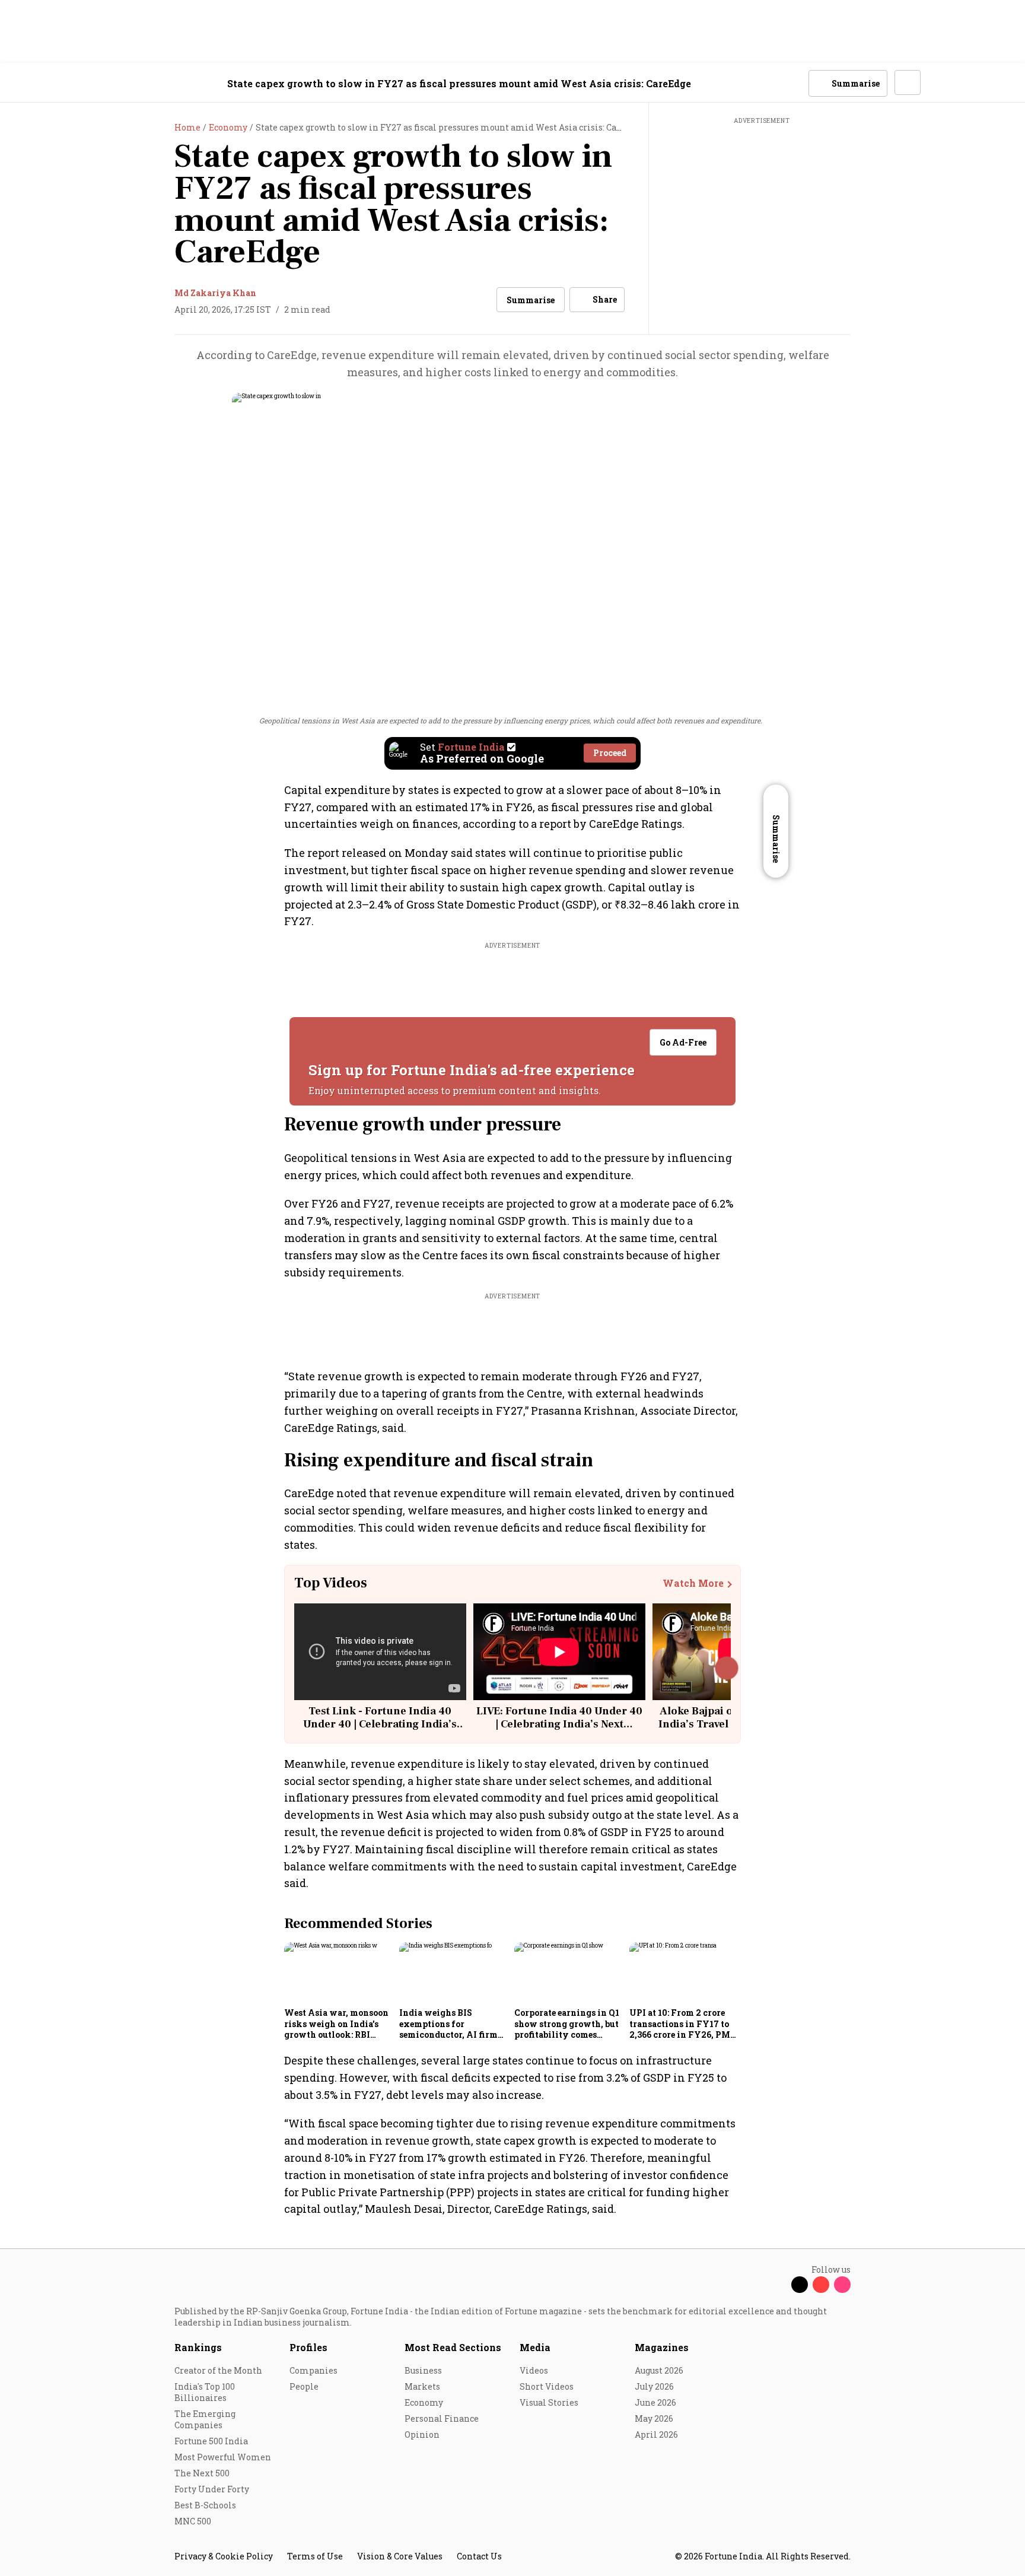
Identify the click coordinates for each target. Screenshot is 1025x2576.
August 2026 (659, 2370)
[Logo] (168, 83)
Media (535, 2347)
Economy (424, 2402)
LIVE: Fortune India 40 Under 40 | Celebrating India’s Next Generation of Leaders (559, 1724)
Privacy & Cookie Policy (224, 2556)
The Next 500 (202, 2473)
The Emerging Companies (205, 2419)
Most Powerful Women (223, 2457)
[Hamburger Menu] (112, 83)
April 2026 (656, 2434)
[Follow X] (800, 2285)
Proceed (610, 753)
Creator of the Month (218, 2370)
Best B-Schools (205, 2505)
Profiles (308, 2347)
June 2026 (655, 2402)
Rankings (198, 2347)
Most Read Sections (453, 2347)
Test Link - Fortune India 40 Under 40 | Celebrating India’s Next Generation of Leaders (380, 1724)
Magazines (662, 2347)
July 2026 (654, 2386)
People (304, 2386)
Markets (422, 2386)
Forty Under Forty (212, 2489)
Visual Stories (549, 2402)
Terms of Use (315, 2556)
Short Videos (547, 2386)
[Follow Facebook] (778, 2285)
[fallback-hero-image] (338, 1973)
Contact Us (479, 2556)
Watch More (693, 1583)
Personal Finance (442, 2418)
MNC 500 (193, 2521)
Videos (534, 2370)
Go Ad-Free (683, 1042)
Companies (313, 2370)
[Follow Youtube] (821, 2285)
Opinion (422, 2434)
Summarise (531, 300)
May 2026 (654, 2418)
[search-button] (792, 82)
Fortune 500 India (211, 2441)
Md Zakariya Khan (215, 293)
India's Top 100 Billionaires (205, 2392)
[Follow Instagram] (842, 2285)
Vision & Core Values (400, 2556)
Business (423, 2370)
